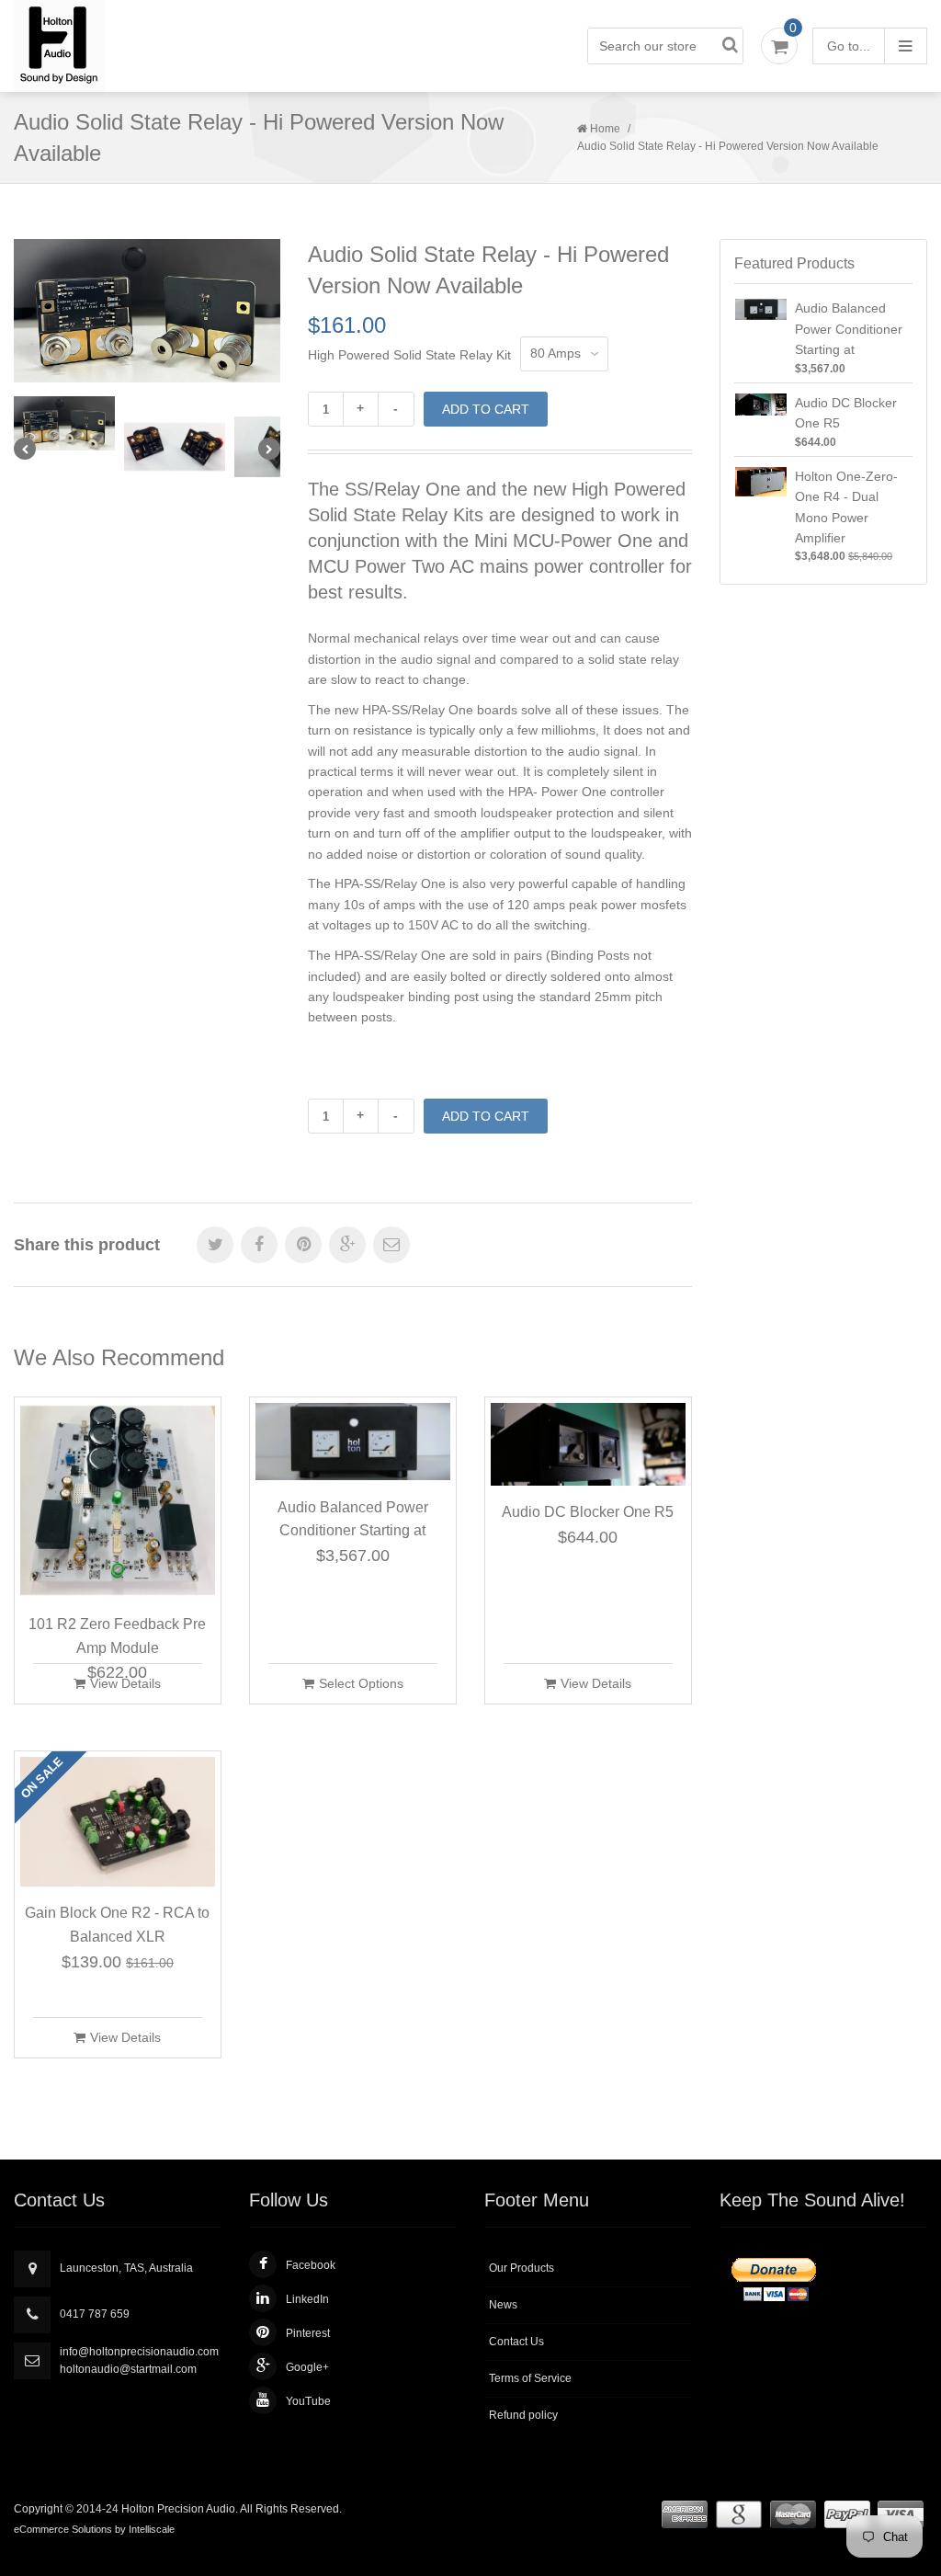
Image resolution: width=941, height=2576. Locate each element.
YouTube (308, 2401)
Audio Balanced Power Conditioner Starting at (353, 1519)
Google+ (307, 2367)
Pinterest (308, 2333)
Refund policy (523, 2415)
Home (605, 129)
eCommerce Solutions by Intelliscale (94, 2529)
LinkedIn (307, 2299)
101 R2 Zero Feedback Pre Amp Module (117, 1636)
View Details (125, 1683)
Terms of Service (530, 2378)
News (503, 2305)
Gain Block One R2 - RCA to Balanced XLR (117, 1925)
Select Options (361, 1683)
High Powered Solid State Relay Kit (409, 355)
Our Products (522, 2268)
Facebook (311, 2265)
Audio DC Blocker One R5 (588, 1512)
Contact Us (516, 2342)
